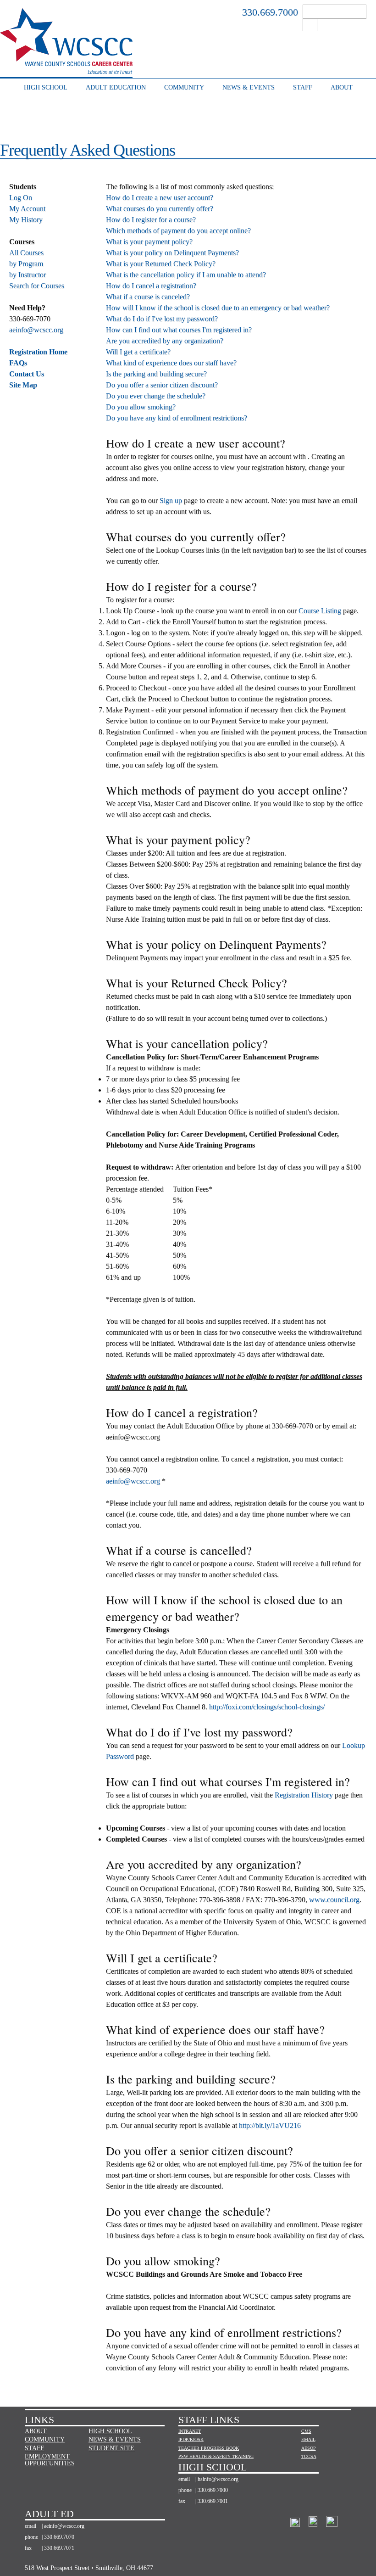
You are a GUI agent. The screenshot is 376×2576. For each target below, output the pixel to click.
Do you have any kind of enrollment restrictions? (177, 418)
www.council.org (334, 1900)
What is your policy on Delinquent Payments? (172, 253)
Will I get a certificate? (138, 352)
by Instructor (28, 275)
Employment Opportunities (50, 2460)
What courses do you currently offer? (160, 209)
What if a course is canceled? (148, 297)
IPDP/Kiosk (191, 2439)
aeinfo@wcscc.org (36, 330)
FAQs (18, 363)
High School (46, 87)
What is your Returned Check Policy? (161, 264)
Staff (303, 87)
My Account (27, 209)
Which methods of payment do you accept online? (178, 231)
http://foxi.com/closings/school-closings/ (267, 1707)
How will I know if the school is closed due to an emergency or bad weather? (218, 308)
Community (184, 87)
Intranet (190, 2431)
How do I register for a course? (151, 220)
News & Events (249, 87)
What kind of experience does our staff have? (171, 363)
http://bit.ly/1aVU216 (270, 2125)
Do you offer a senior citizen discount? (162, 385)
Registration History (304, 1795)
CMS (306, 2431)
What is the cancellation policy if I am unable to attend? (186, 275)
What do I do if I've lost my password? (162, 319)
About (342, 87)
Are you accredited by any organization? (165, 341)
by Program (26, 264)
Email (308, 2439)
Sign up (171, 501)
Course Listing (320, 611)
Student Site (111, 2448)
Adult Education (116, 87)
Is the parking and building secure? (156, 374)
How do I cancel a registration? (151, 286)
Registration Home (38, 352)
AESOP (308, 2448)
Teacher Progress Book (209, 2448)
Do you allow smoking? (141, 407)
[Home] (66, 69)
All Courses (26, 253)
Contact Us (27, 374)
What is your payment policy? (149, 242)
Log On (21, 198)
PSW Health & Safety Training (216, 2456)
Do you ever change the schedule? (156, 396)
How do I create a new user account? (160, 198)
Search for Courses (37, 286)
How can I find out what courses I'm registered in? (179, 330)
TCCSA (308, 2456)
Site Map (23, 385)
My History (26, 220)
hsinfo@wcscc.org (218, 2479)
